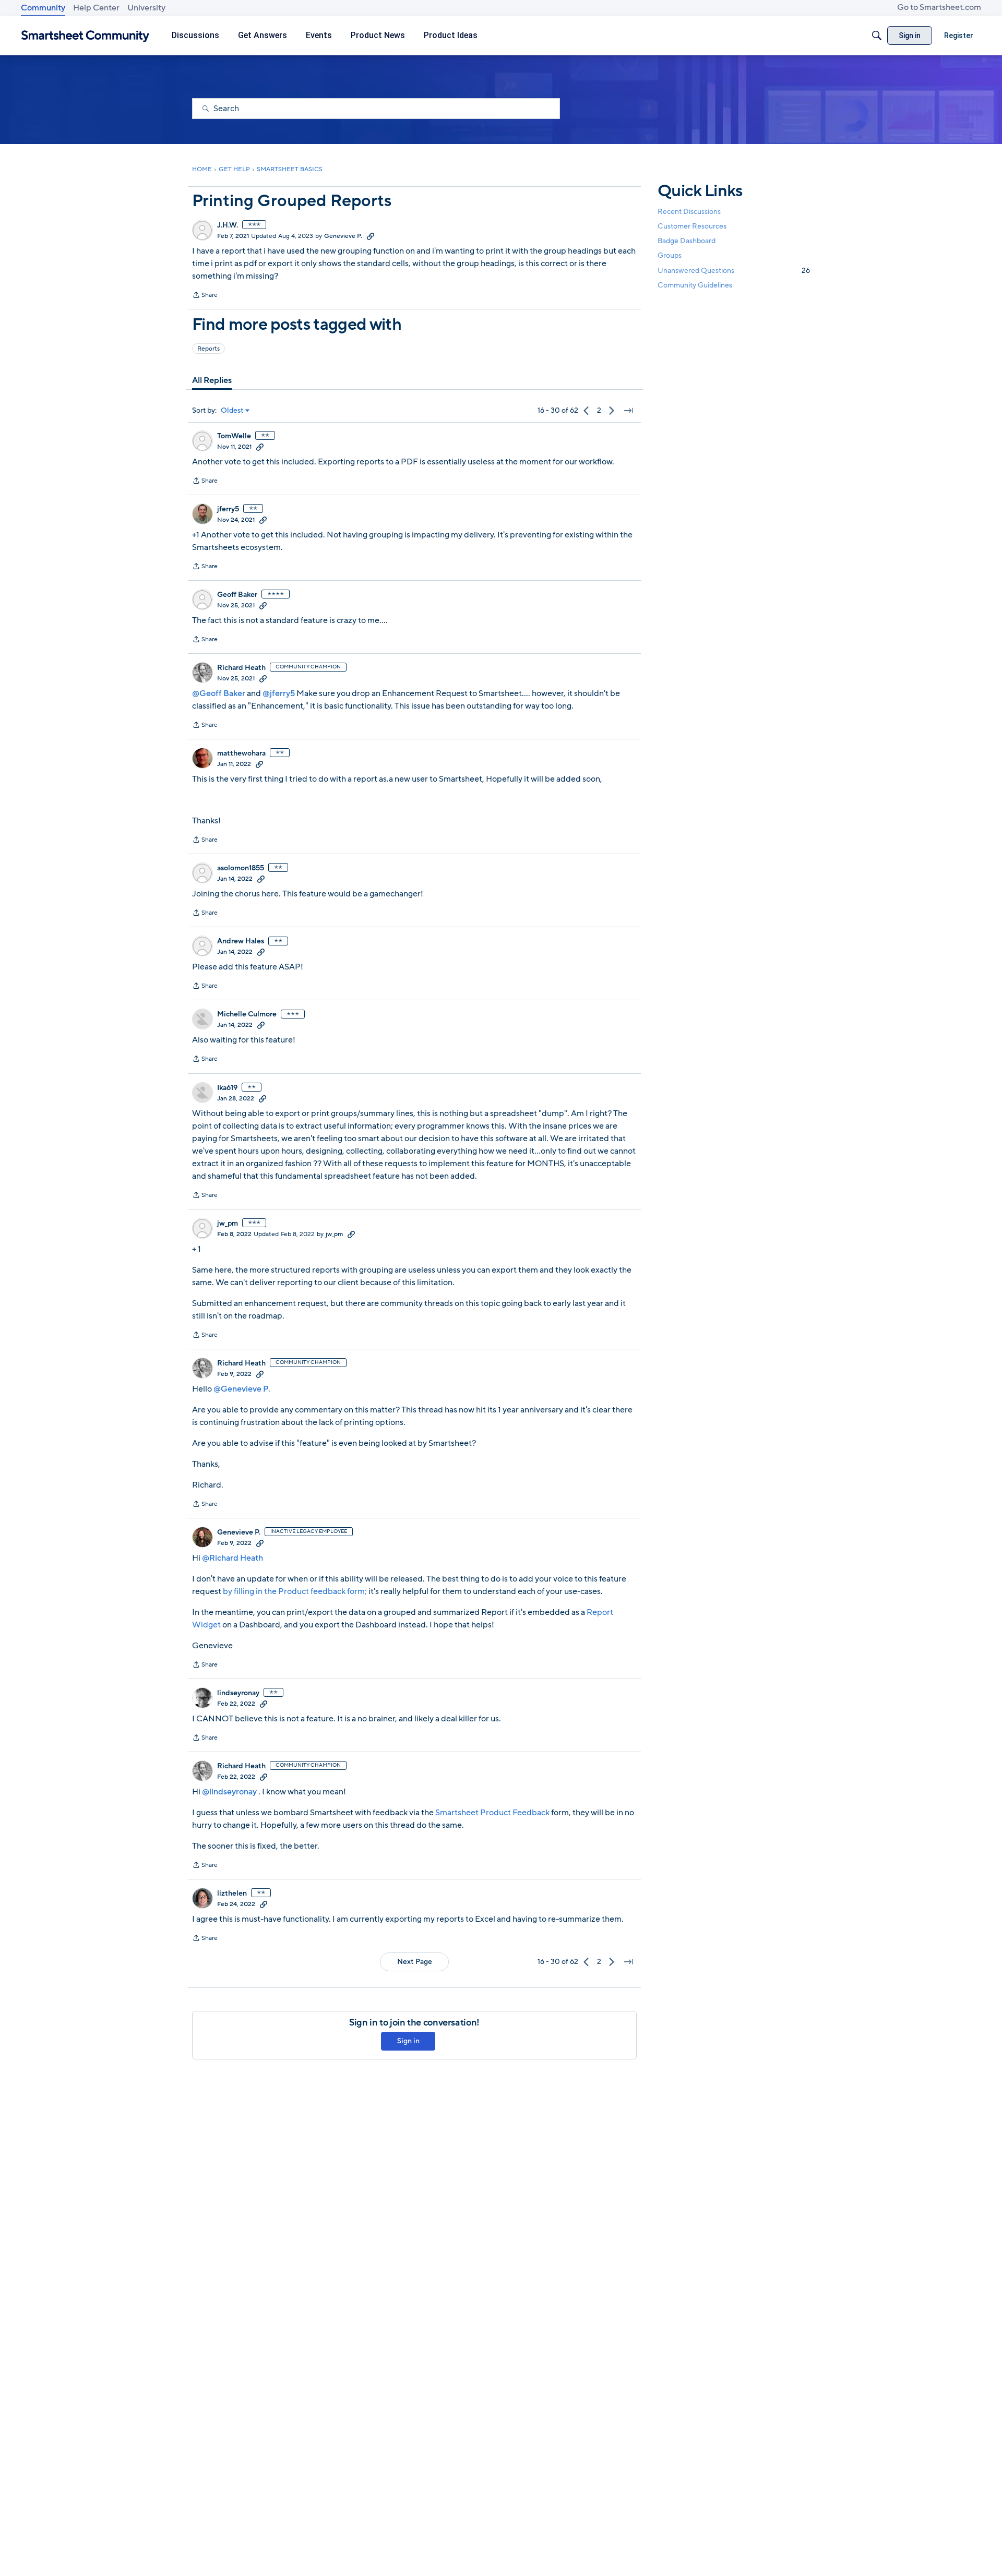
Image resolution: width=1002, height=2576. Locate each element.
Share (205, 296)
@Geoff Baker (219, 693)
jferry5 (228, 509)
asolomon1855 (241, 868)
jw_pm (228, 1224)
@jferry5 (279, 693)
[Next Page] (612, 411)
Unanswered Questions (734, 271)
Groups (670, 256)
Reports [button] (208, 349)
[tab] (212, 380)
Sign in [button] (408, 2041)
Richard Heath (241, 668)
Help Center (96, 8)
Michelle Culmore (247, 1014)
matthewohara (241, 753)
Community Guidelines (695, 285)
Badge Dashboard (687, 241)
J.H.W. (228, 225)
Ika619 (227, 1088)
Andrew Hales (241, 941)
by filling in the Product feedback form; (295, 1591)
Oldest (232, 411)
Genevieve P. (343, 236)
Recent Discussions (689, 212)
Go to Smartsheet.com (939, 7)
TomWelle (234, 436)
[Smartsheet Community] (85, 36)
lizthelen (232, 1894)
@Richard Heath (232, 1558)
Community (43, 8)
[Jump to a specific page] (628, 411)
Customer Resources (692, 226)
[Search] (877, 35)
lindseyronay (238, 1693)
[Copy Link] (371, 236)
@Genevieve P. (242, 1389)
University (146, 8)
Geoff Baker (237, 595)
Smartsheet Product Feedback (492, 1813)
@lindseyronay (229, 1792)
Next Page (415, 1962)
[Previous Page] (587, 411)
